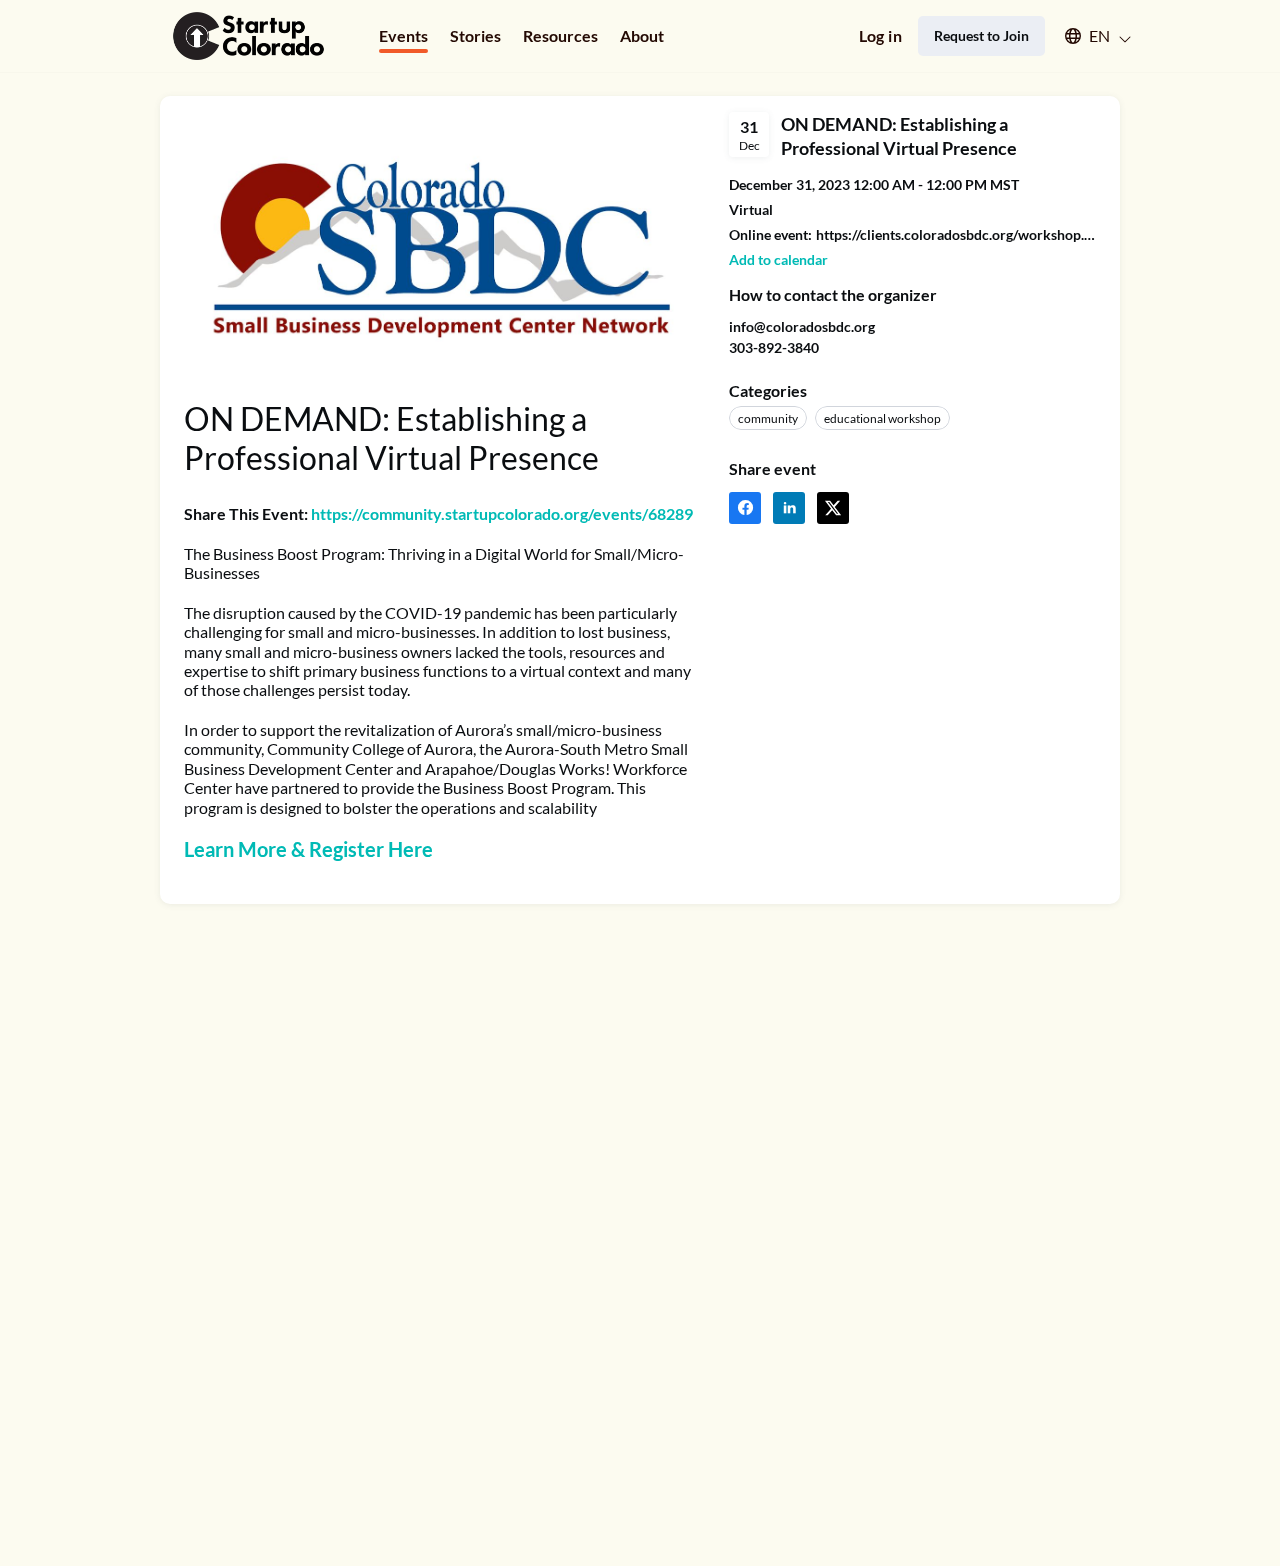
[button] (1088, 36)
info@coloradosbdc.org (802, 326)
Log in (880, 35)
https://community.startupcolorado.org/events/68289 (502, 513)
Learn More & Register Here (308, 849)
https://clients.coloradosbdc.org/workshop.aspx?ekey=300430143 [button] (956, 234)
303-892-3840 (774, 347)
